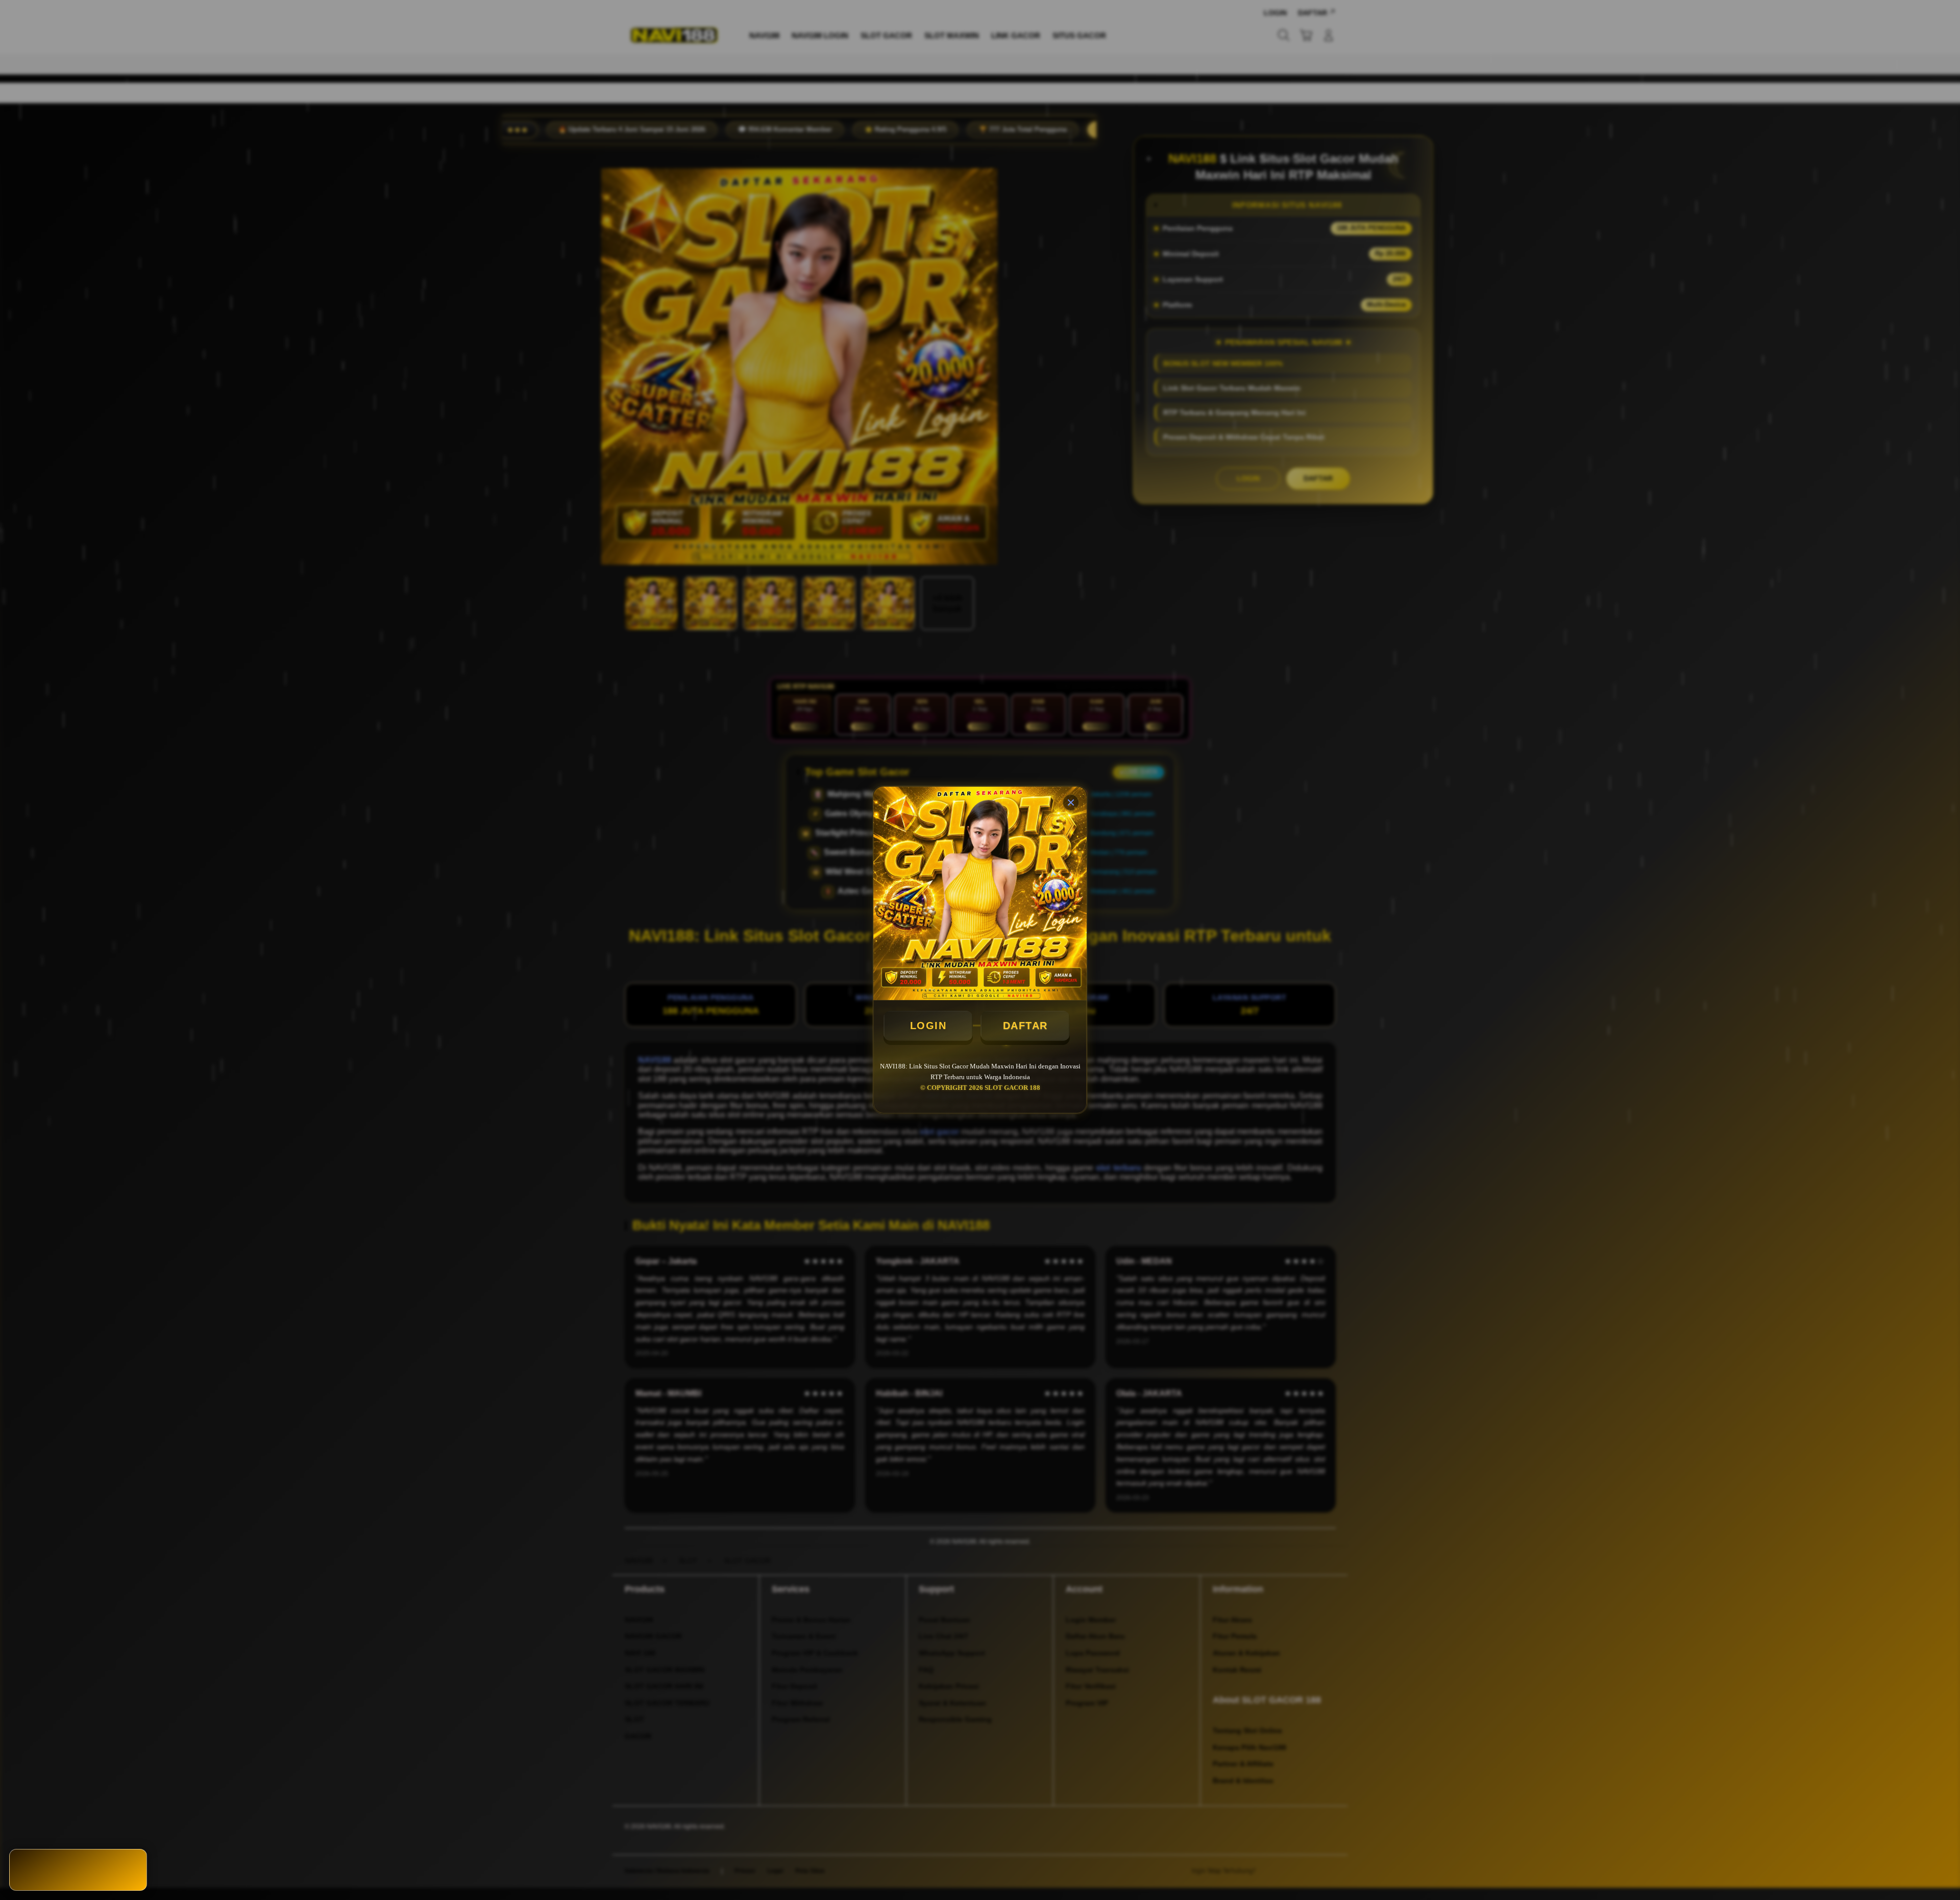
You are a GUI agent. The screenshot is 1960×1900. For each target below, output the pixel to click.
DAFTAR (1025, 1026)
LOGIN (928, 1026)
